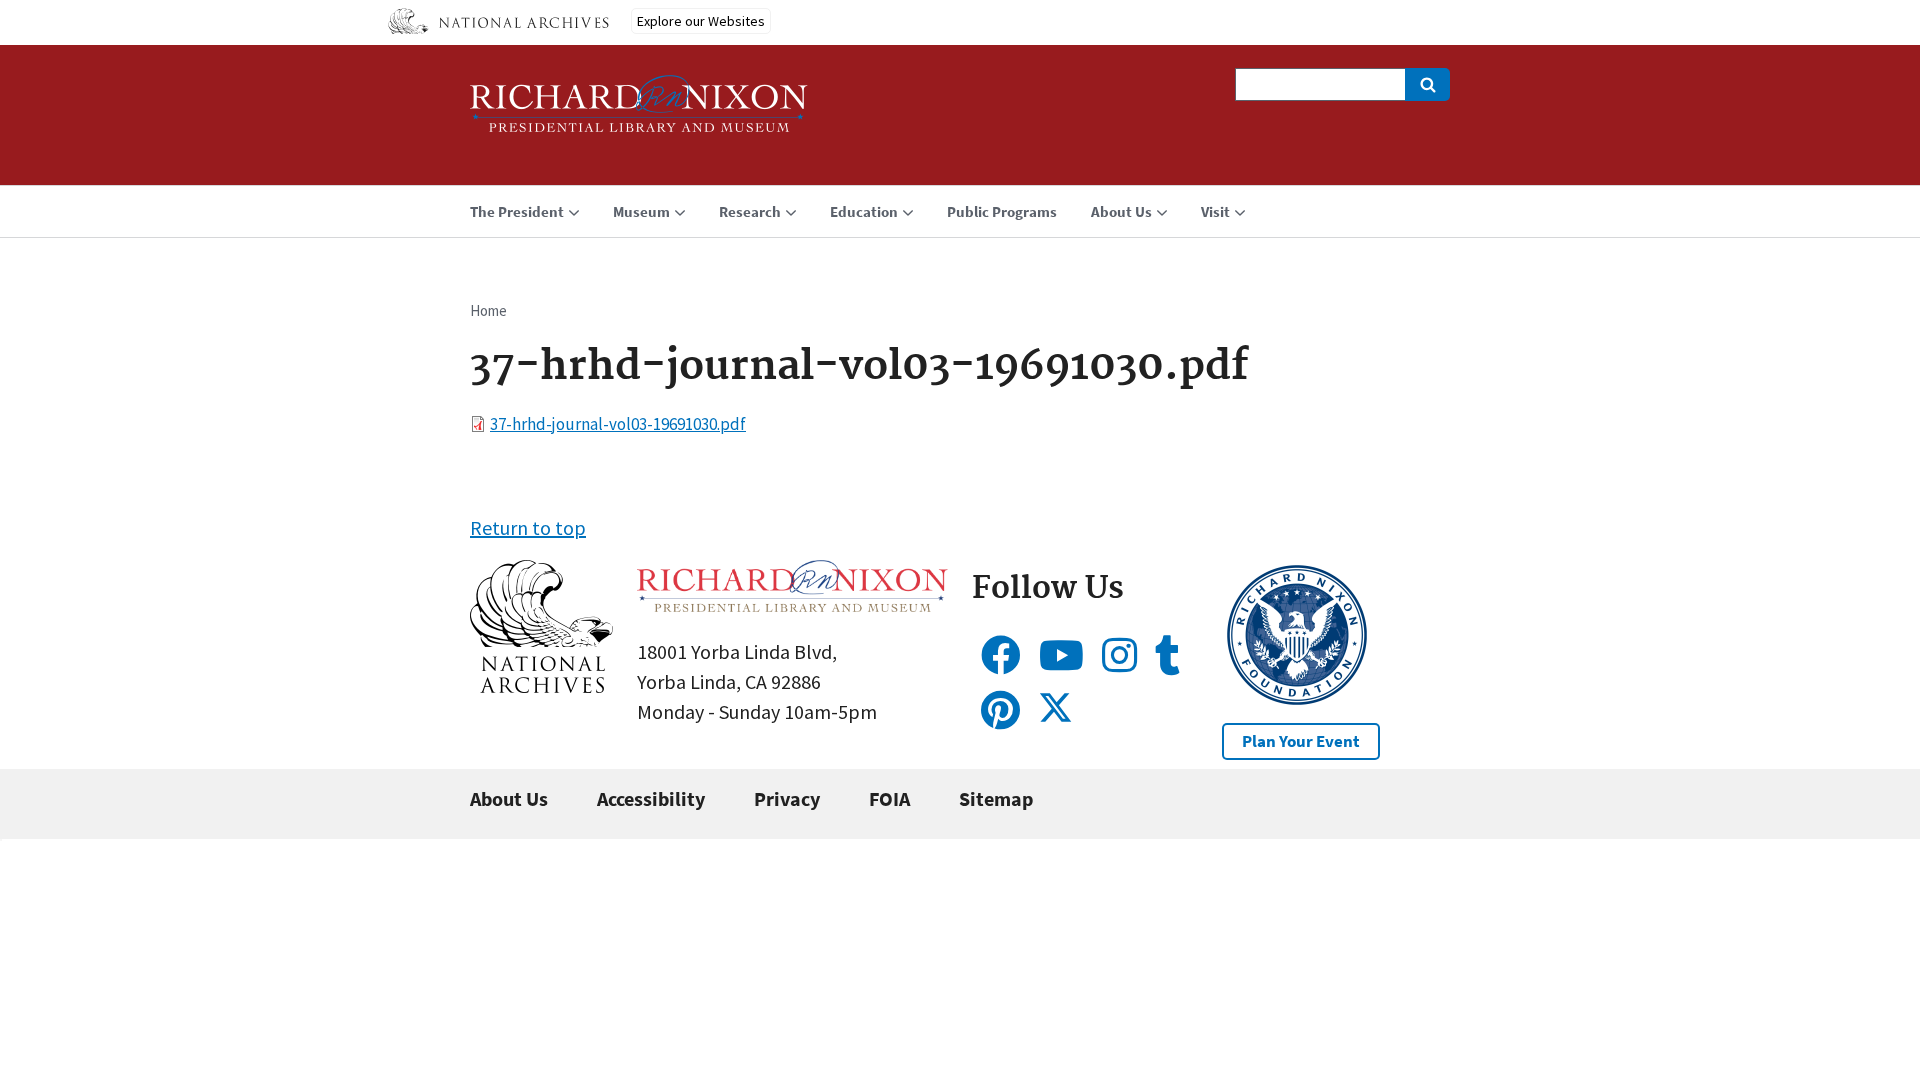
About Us (509, 798)
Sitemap (996, 798)
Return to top (528, 527)
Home (488, 310)
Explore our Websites (701, 21)
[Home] (639, 112)
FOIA (889, 798)
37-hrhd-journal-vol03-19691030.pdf (618, 424)
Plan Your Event (1301, 741)
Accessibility (651, 798)
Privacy (787, 798)
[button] (541, 685)
